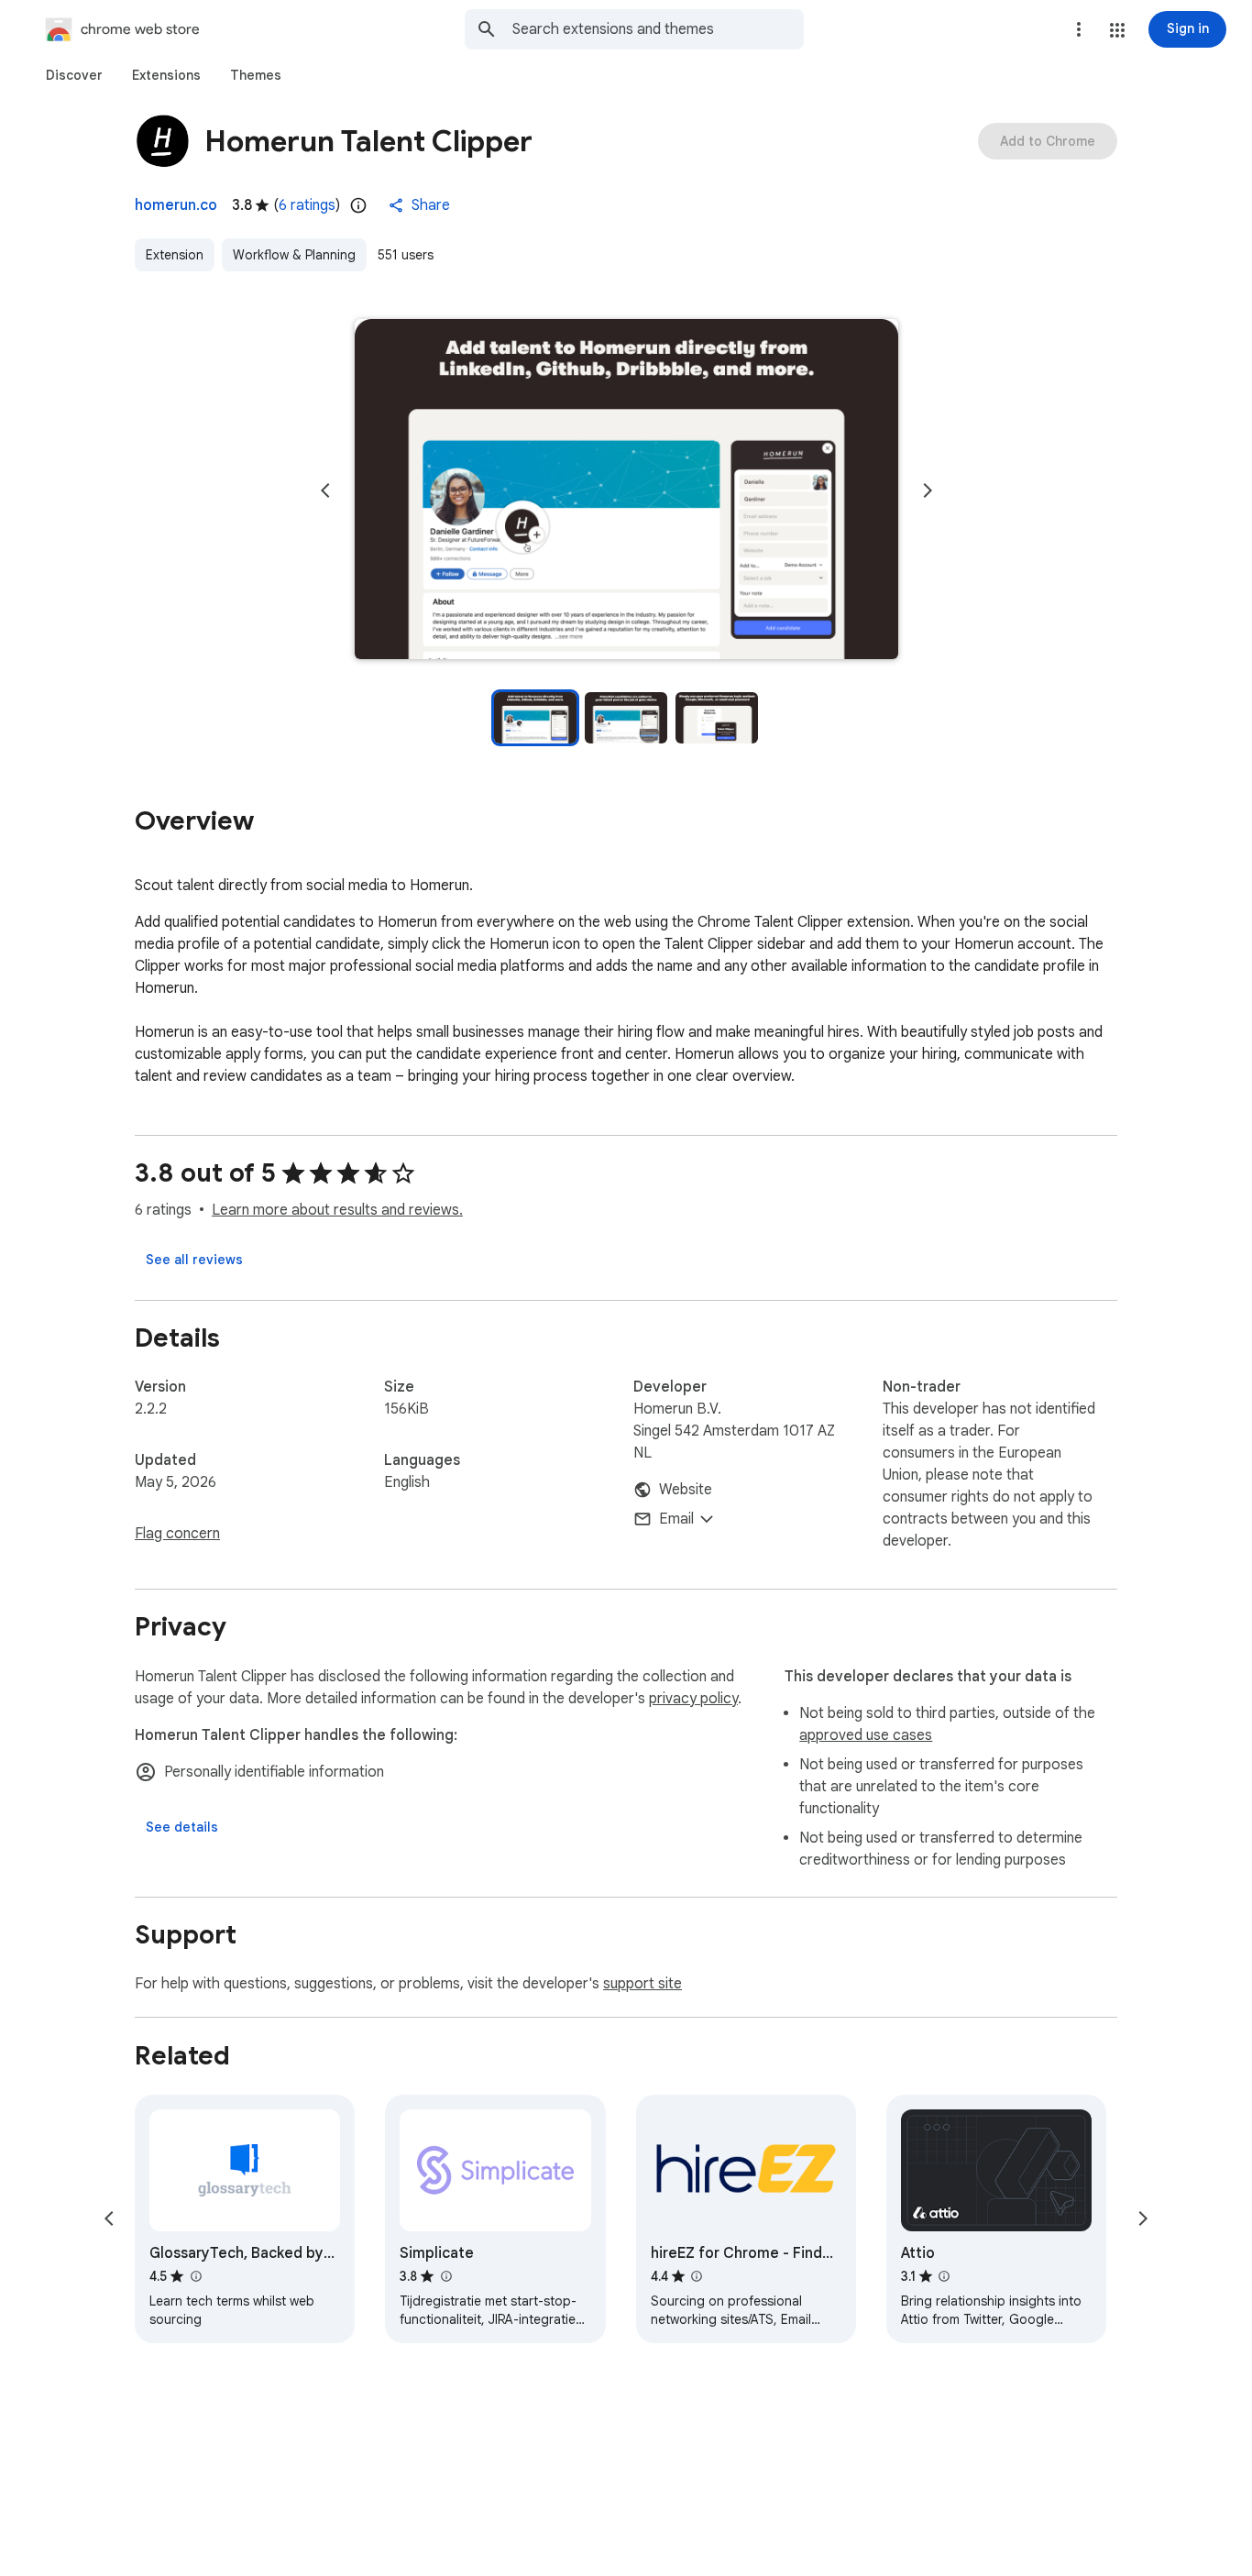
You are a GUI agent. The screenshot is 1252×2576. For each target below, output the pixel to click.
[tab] (74, 75)
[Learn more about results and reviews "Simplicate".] (445, 2276)
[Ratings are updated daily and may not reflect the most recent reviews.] (358, 205)
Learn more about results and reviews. (337, 1210)
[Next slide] (928, 490)
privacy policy (693, 1699)
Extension (175, 255)
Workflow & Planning (294, 255)
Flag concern (177, 1534)
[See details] (182, 1827)
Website (686, 1490)
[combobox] (658, 29)
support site (642, 1984)
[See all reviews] (194, 1260)
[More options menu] (1079, 29)
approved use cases (866, 1735)
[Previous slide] (325, 490)
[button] (1117, 30)
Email (676, 1519)
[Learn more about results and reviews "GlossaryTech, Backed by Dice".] (195, 2276)
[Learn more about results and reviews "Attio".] (944, 2276)
